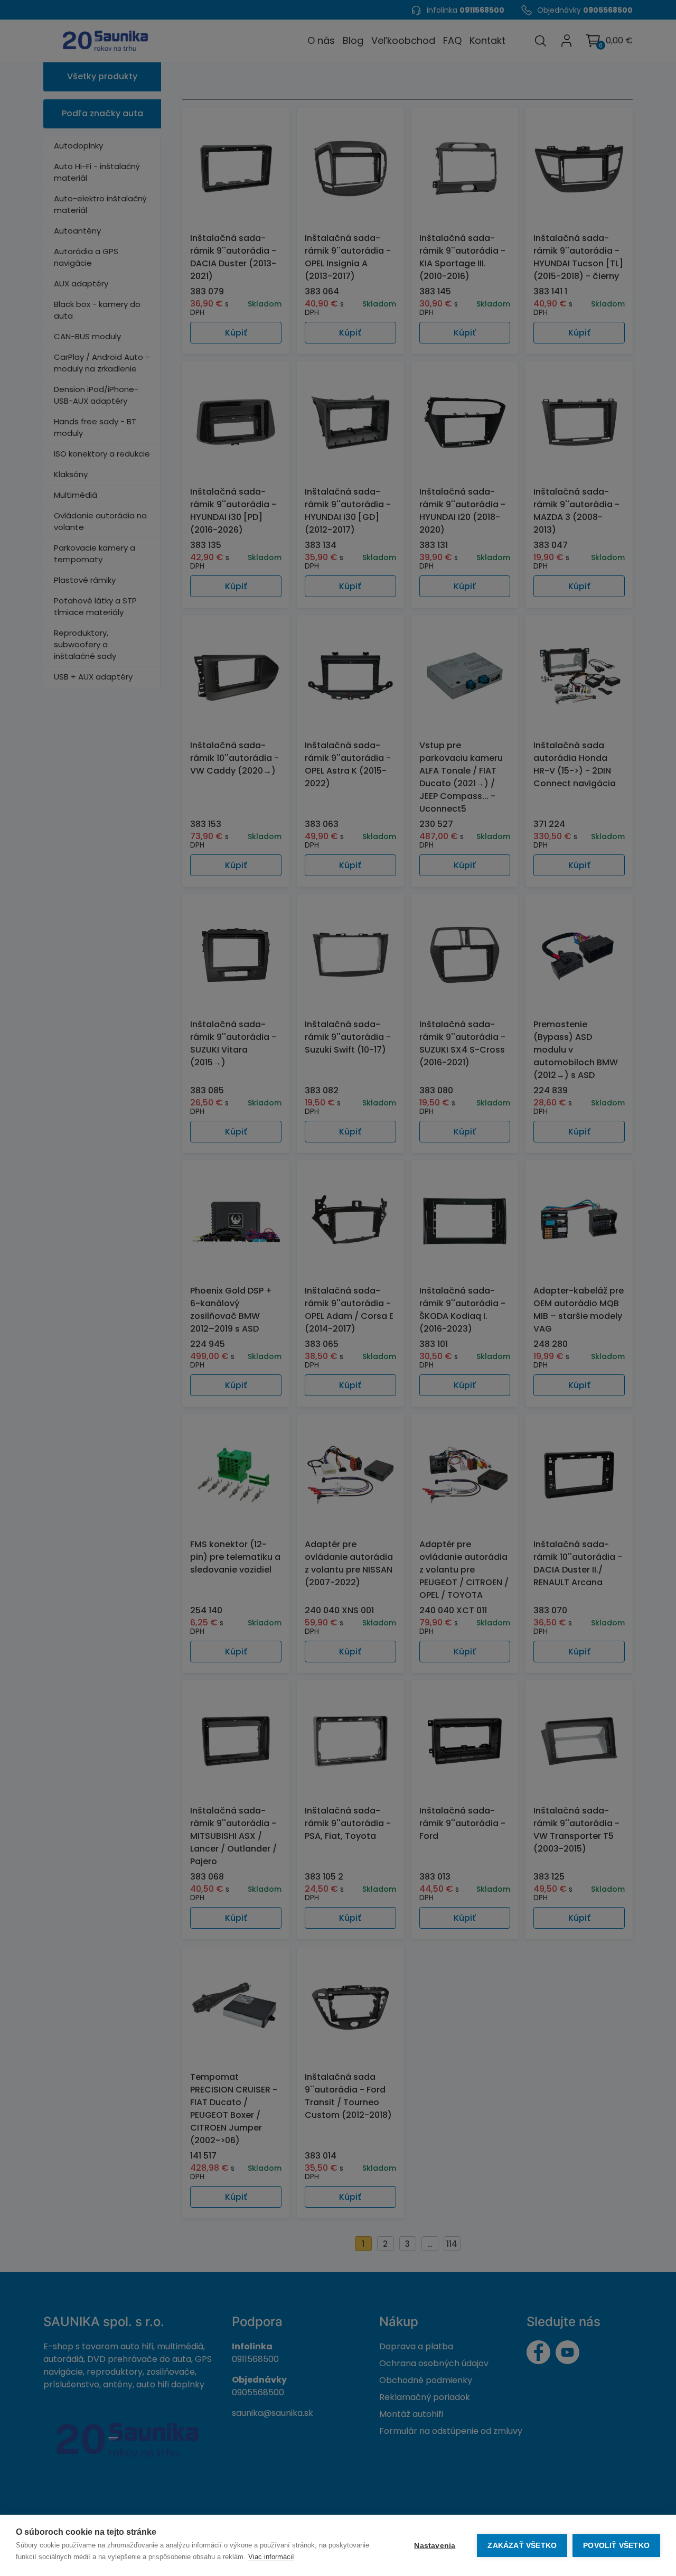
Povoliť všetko (616, 2546)
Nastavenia (435, 2546)
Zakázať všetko (522, 2546)
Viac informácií (271, 2557)
